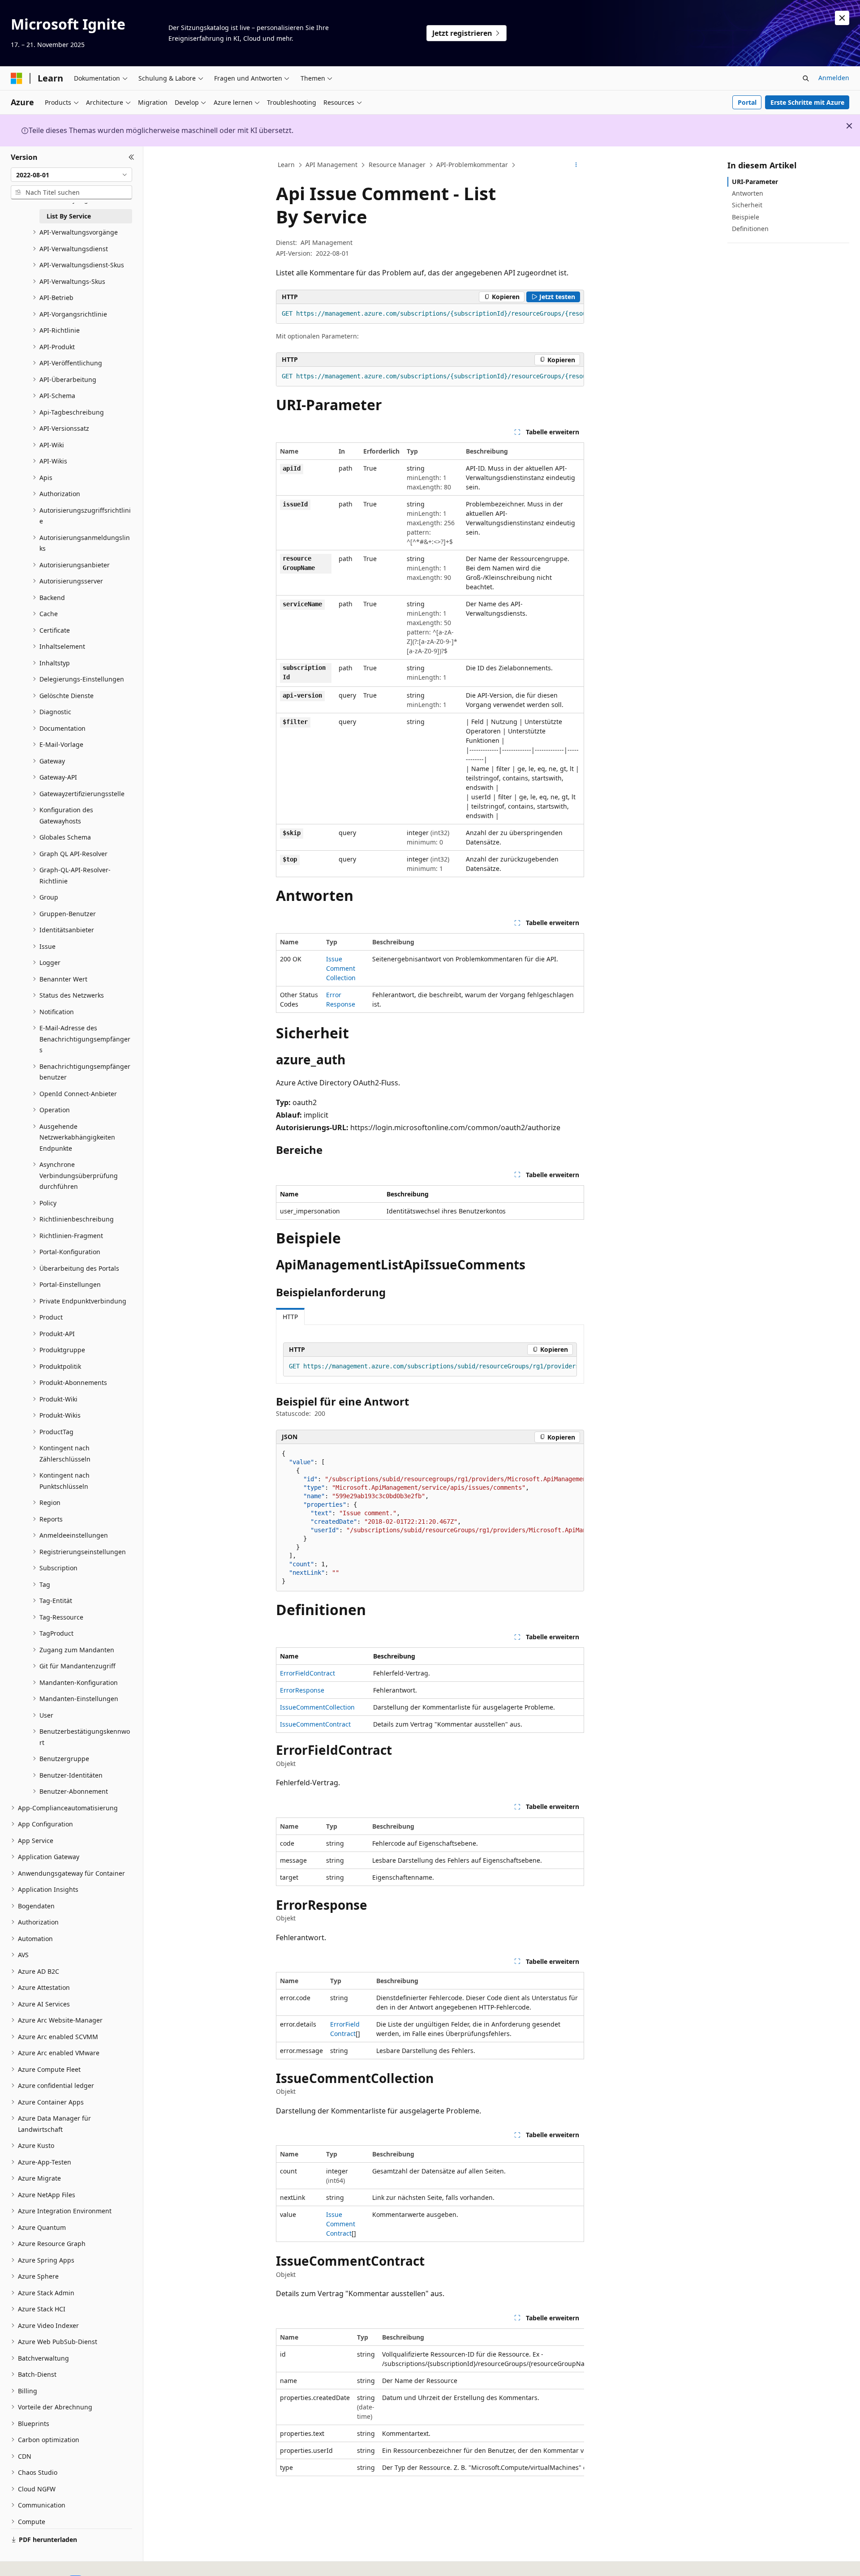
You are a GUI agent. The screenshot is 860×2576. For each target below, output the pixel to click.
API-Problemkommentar (472, 165)
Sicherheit (747, 205)
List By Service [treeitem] (69, 216)
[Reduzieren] (131, 157)
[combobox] (71, 175)
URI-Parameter (755, 182)
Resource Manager (397, 165)
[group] (430, 314)
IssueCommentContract (315, 1724)
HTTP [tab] (290, 1317)
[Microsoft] (17, 78)
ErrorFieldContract (307, 1673)
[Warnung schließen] (842, 18)
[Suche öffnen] (806, 78)
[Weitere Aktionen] (576, 165)
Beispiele (746, 217)
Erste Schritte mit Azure (807, 102)
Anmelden (834, 78)
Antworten (748, 193)
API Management (331, 165)
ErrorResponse (302, 1690)
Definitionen (750, 229)
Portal (747, 102)
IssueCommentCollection (341, 968)
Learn (286, 165)
